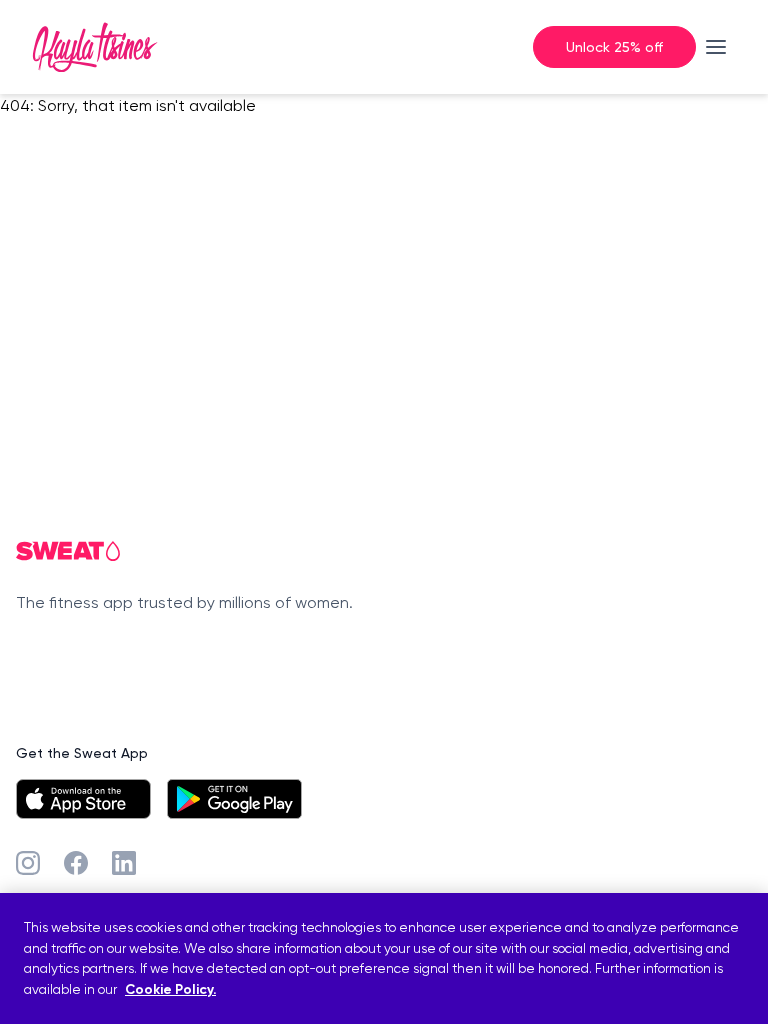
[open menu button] (716, 47)
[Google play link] (234, 799)
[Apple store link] (83, 799)
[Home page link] (95, 47)
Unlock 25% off (614, 46)
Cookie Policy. (170, 989)
